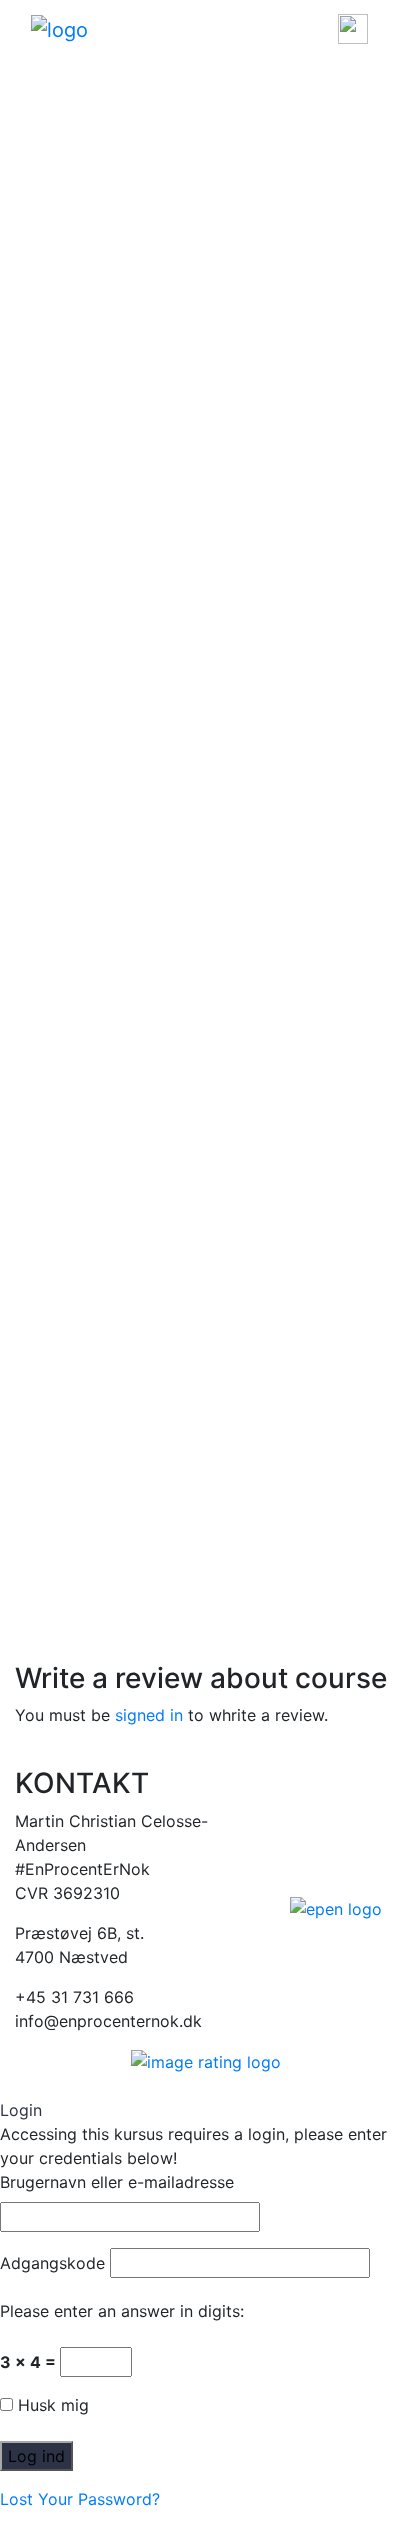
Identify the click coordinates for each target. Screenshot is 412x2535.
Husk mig (51, 2405)
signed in (149, 1715)
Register (98, 477)
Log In (38, 477)
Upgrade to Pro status (99, 405)
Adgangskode (52, 2263)
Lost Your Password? (80, 2499)
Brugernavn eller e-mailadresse (117, 2182)
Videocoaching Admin (98, 309)
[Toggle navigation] (353, 29)
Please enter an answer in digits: (122, 2311)
